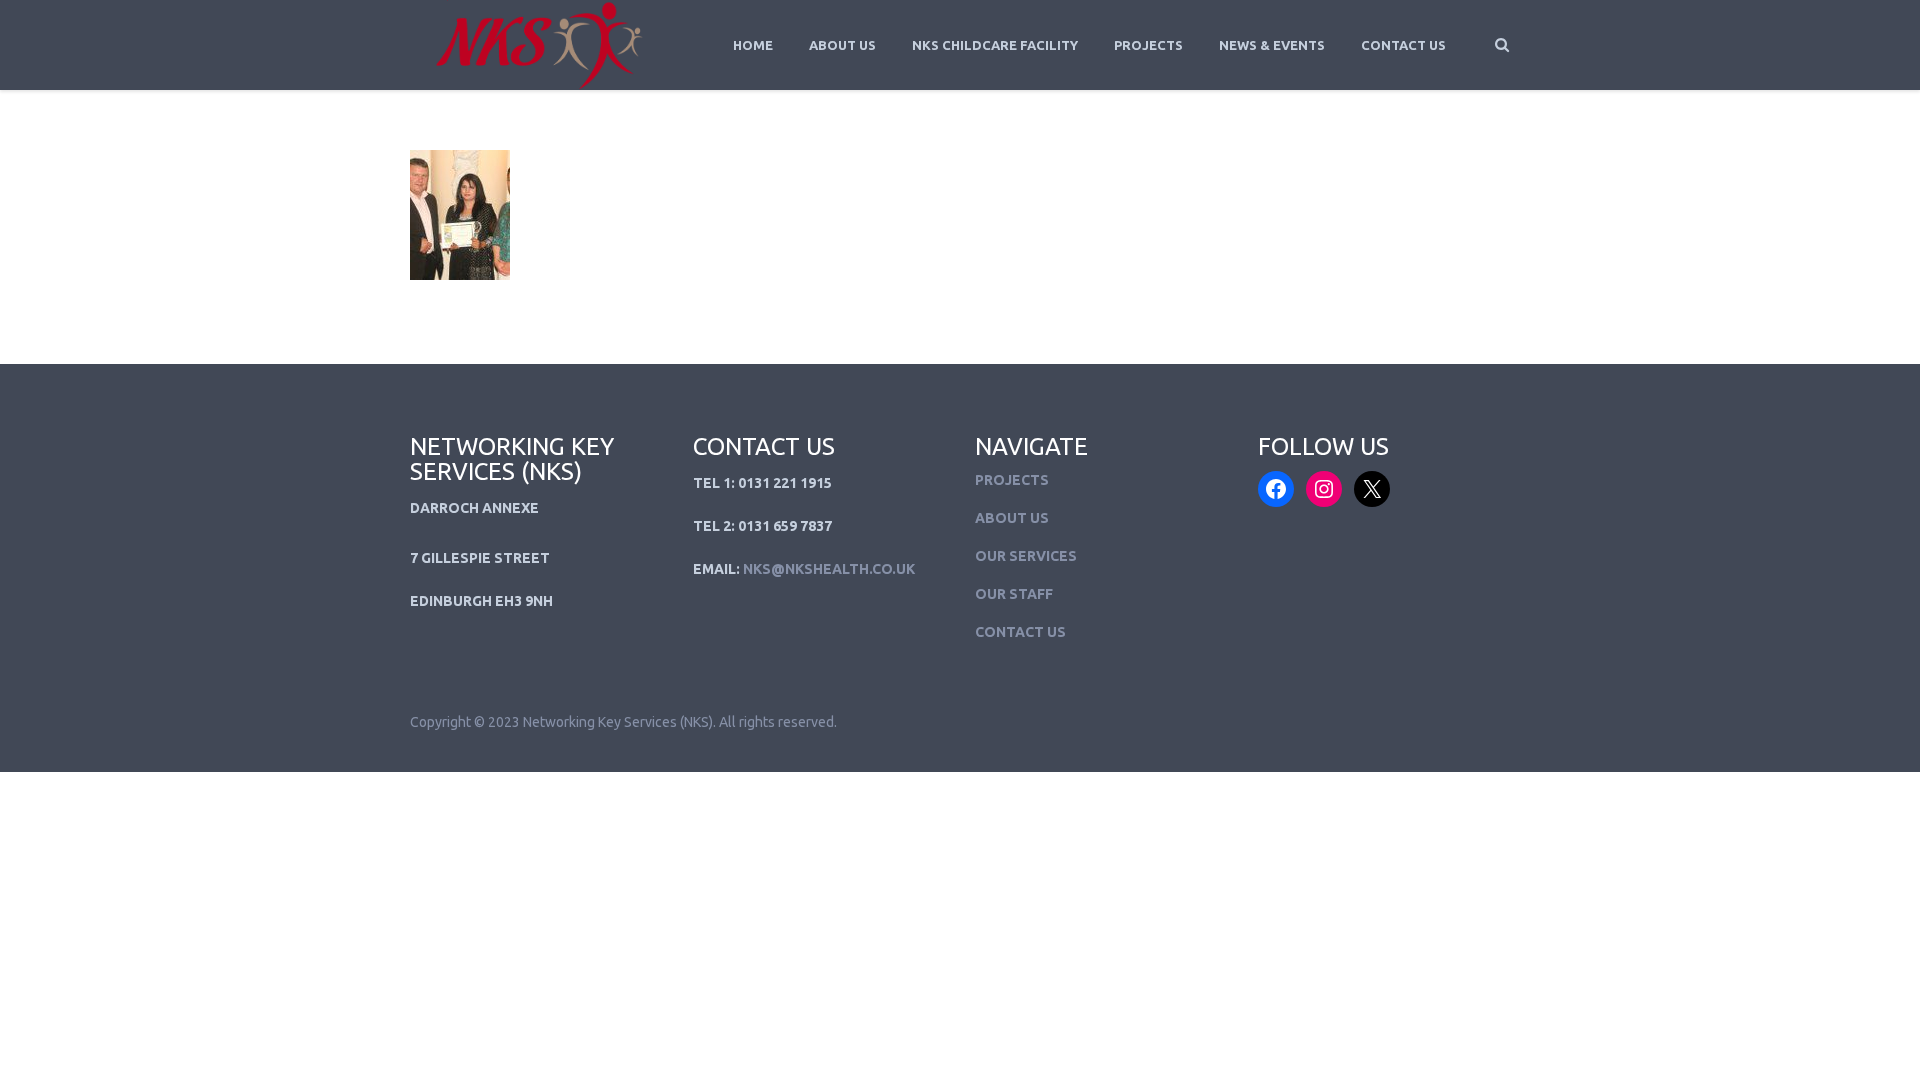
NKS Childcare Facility (995, 45)
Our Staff (1014, 594)
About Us (842, 45)
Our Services (1026, 556)
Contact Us (1403, 45)
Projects (1148, 45)
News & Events (1272, 45)
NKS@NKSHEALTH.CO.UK (829, 569)
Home (753, 45)
